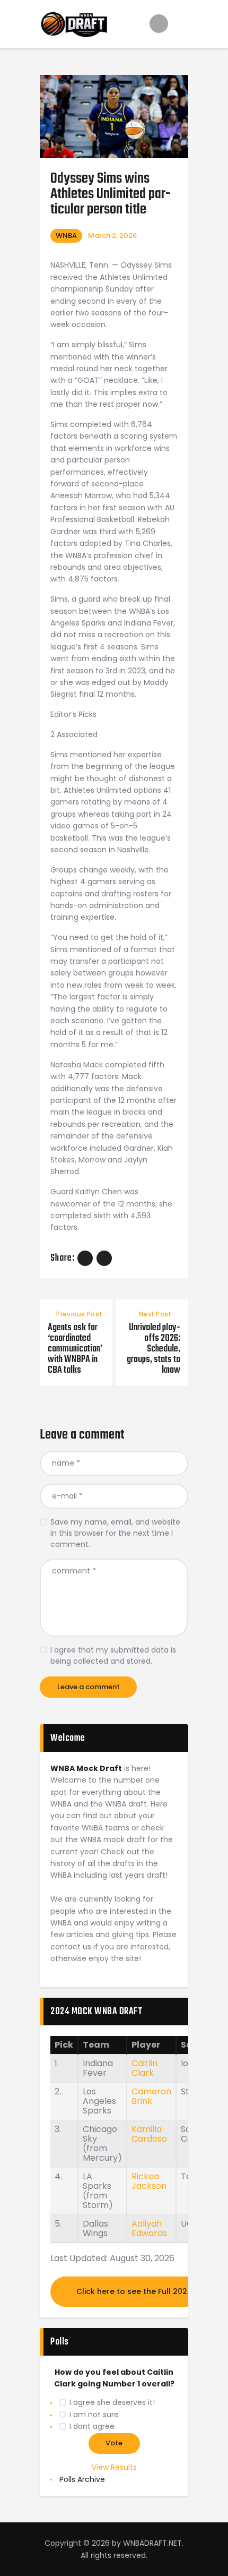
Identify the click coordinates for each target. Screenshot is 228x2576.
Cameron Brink (151, 2096)
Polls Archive (82, 2479)
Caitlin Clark (144, 2068)
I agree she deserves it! (112, 2402)
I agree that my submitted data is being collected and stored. (113, 1655)
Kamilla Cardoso (149, 2134)
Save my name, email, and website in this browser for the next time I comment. (115, 1533)
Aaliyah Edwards (149, 2228)
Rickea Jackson (149, 2181)
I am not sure (94, 2415)
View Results (114, 2467)
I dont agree (92, 2426)
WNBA (66, 236)
